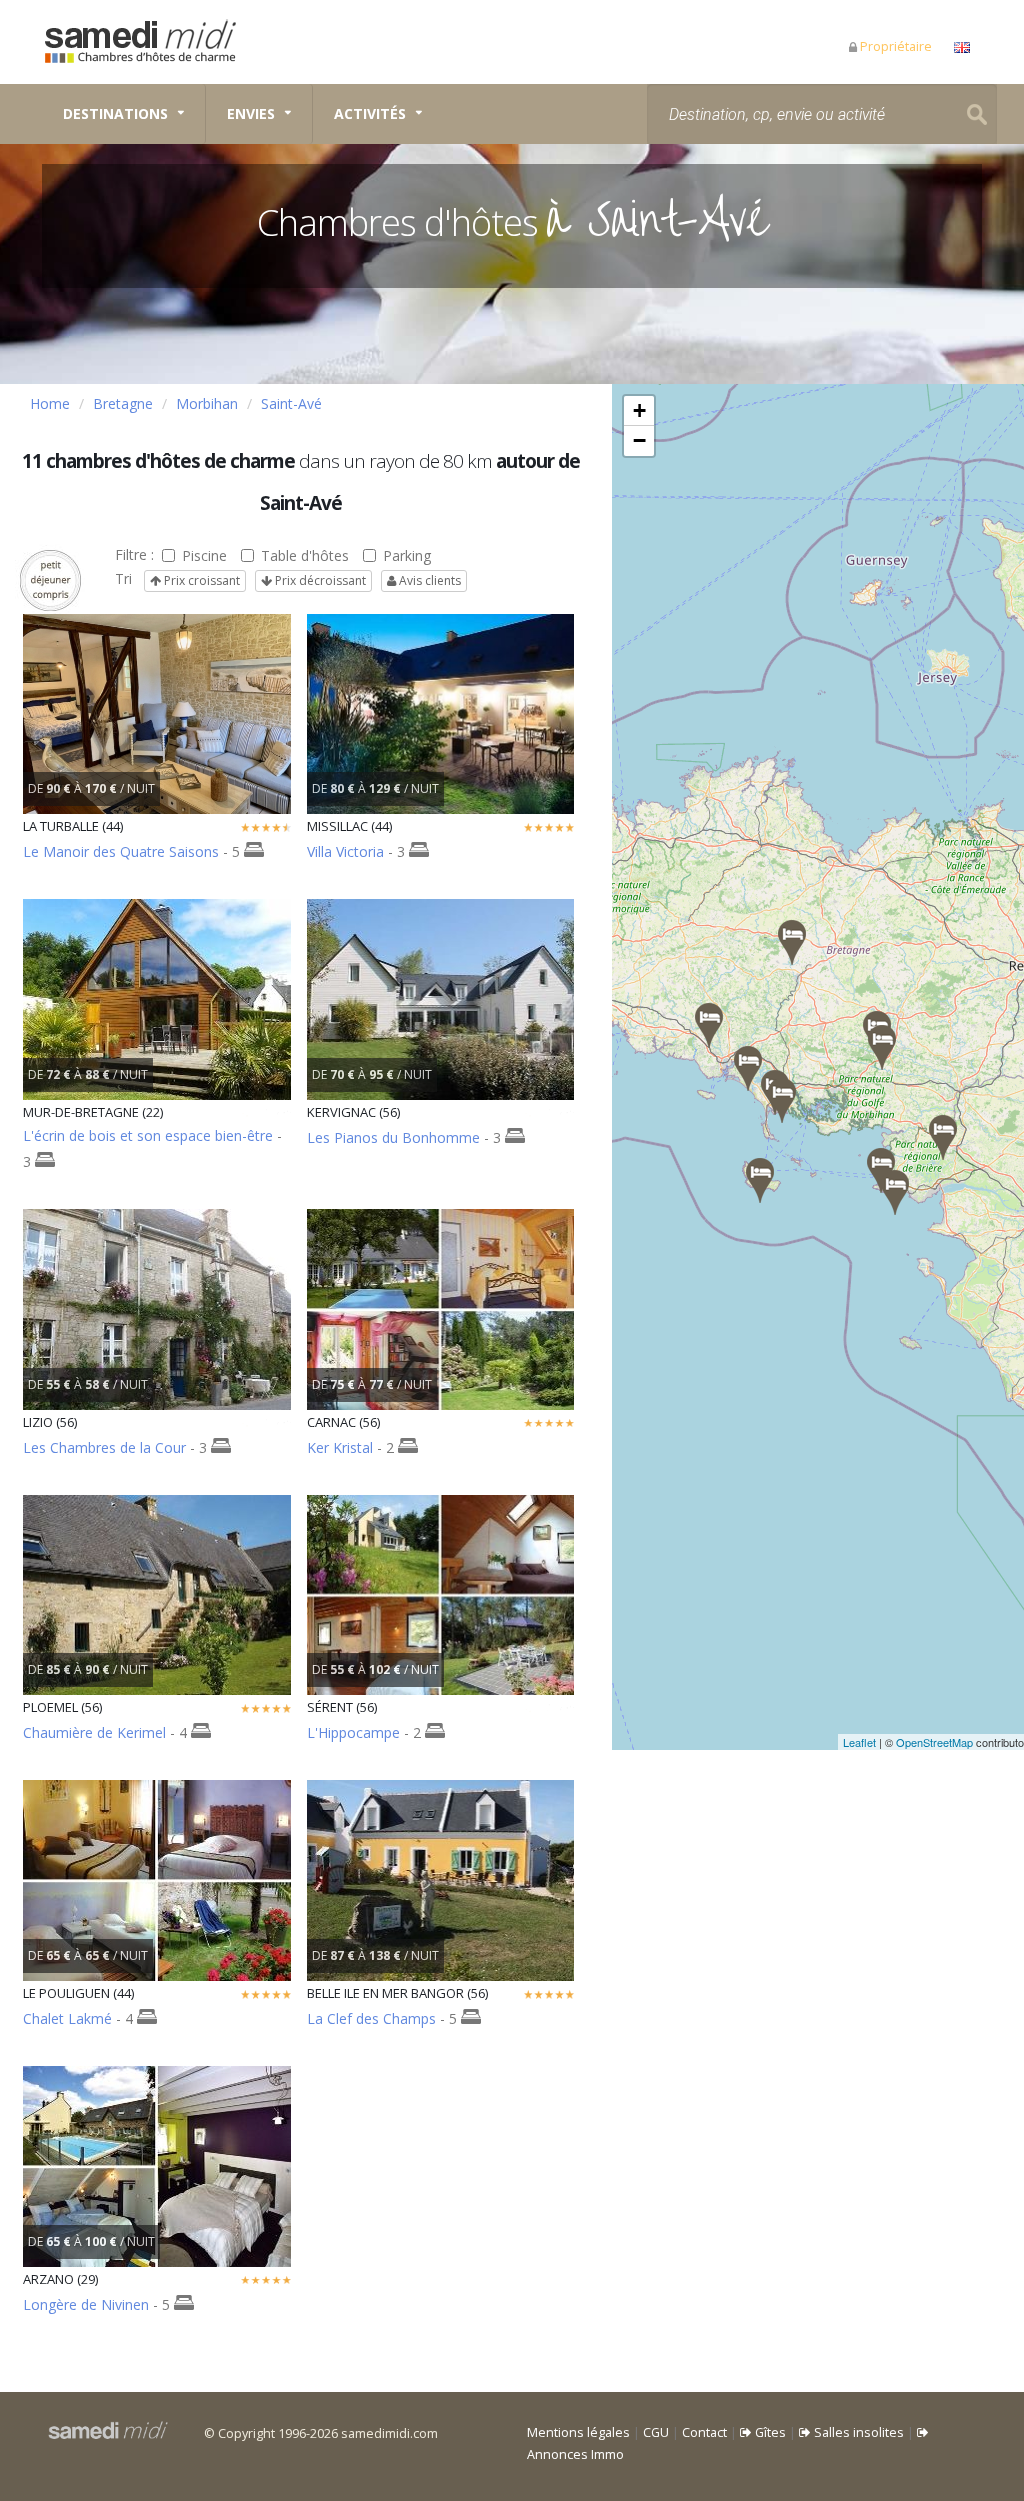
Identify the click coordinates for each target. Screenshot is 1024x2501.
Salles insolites (857, 2432)
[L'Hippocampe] (882, 1047)
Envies (251, 113)
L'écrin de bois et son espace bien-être (148, 1135)
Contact (704, 2432)
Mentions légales (578, 2432)
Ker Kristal (340, 1447)
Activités (370, 113)
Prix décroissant (319, 580)
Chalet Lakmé (67, 2018)
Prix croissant (200, 580)
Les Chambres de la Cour (104, 1447)
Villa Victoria (345, 851)
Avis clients (428, 580)
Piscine (204, 555)
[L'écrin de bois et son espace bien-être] (792, 942)
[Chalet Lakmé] (895, 1192)
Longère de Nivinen (86, 2304)
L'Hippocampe (353, 1732)
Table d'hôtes (305, 555)
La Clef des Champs (371, 2018)
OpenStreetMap (934, 1742)
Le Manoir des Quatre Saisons (121, 851)
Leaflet (859, 1742)
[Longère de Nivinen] (709, 1025)
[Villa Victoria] (943, 1137)
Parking (407, 555)
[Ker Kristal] (782, 1100)
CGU (656, 2432)
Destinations (115, 113)
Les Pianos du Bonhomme (393, 1137)
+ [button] (639, 410)
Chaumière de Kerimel (94, 1732)
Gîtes (769, 2432)
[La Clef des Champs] (760, 1180)
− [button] (639, 440)
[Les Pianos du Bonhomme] (748, 1068)
